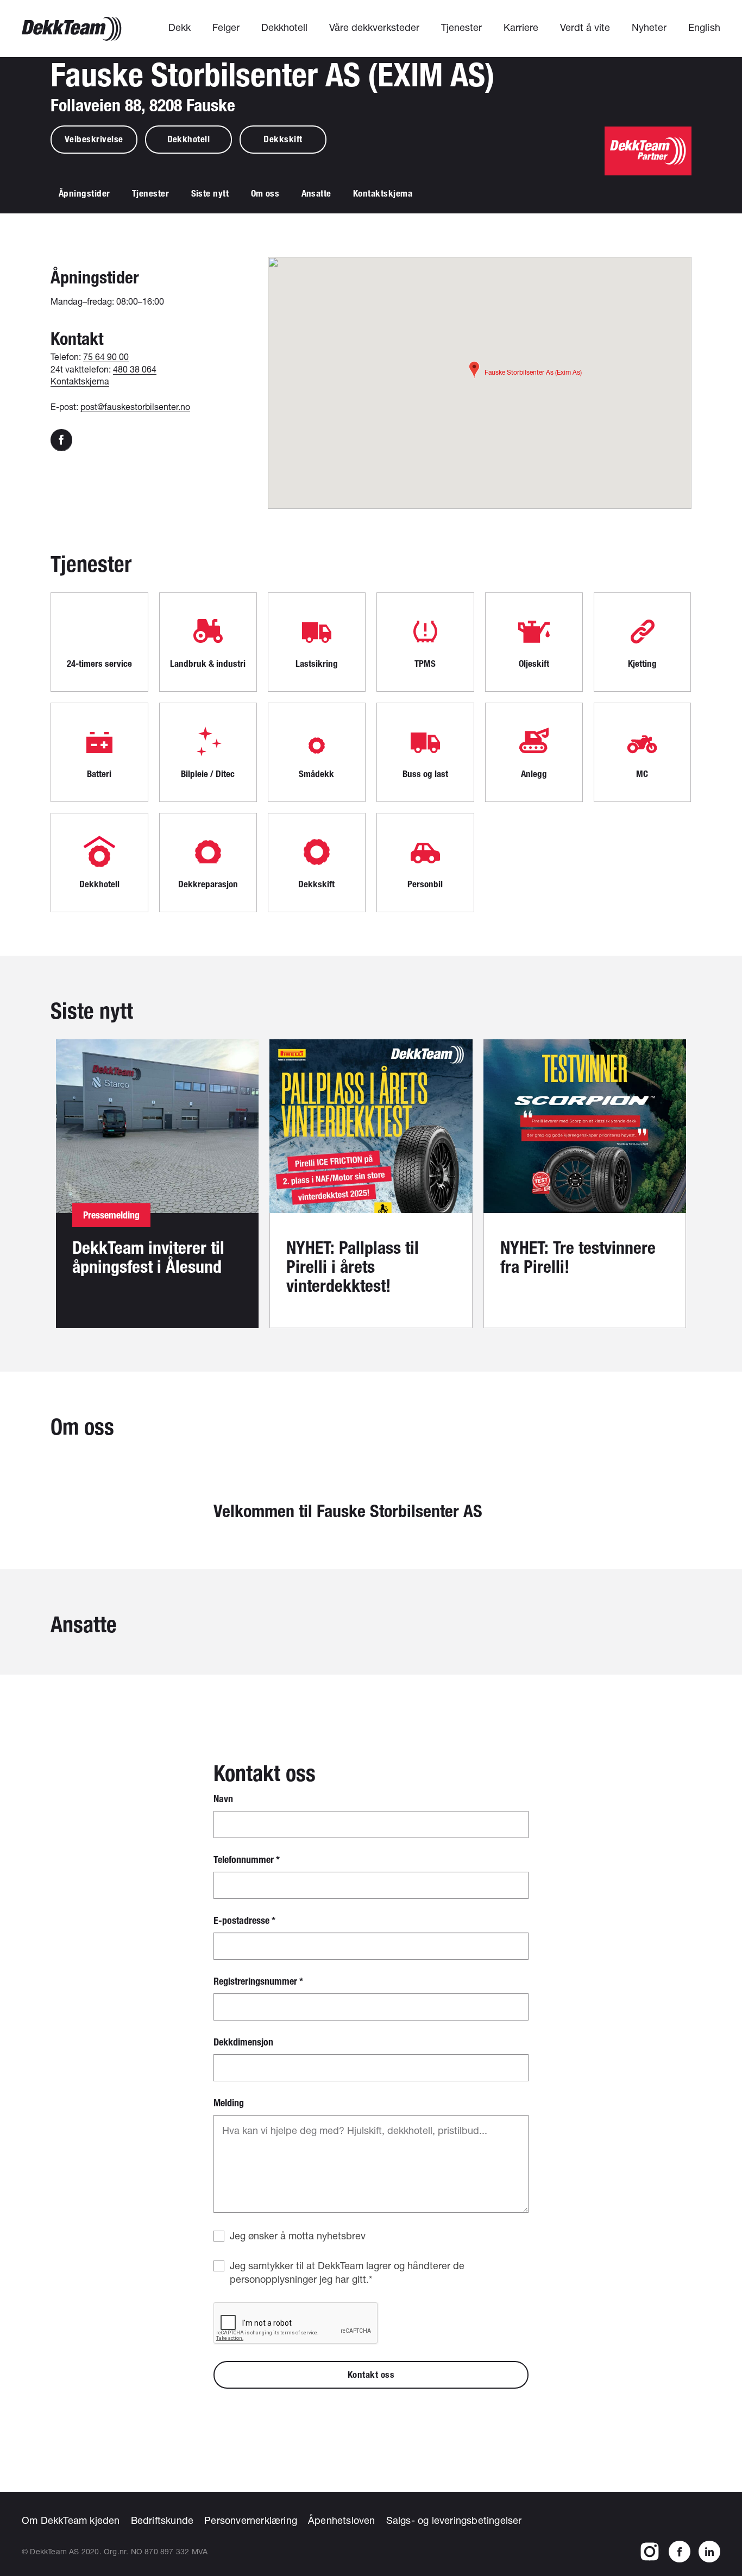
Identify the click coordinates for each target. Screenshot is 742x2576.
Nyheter (649, 27)
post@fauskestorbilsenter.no (135, 406)
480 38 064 (135, 369)
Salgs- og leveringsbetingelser (454, 2520)
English (704, 27)
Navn (223, 1799)
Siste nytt (210, 193)
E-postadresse (244, 1921)
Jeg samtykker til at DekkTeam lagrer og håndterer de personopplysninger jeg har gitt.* (347, 2272)
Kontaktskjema (383, 193)
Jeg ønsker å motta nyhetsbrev (298, 2236)
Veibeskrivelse (94, 139)
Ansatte (317, 193)
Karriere (521, 27)
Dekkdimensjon (243, 2043)
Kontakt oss (371, 2375)
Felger (226, 27)
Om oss (265, 193)
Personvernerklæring (251, 2520)
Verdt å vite (585, 27)
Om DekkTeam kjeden (71, 2520)
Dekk (180, 27)
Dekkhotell (284, 27)
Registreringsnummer (258, 1982)
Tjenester (461, 27)
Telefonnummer (247, 1860)
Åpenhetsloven (342, 2520)
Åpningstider (84, 193)
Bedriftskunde (162, 2520)
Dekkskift (283, 139)
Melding (229, 2103)
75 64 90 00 (106, 356)
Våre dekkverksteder (374, 27)
